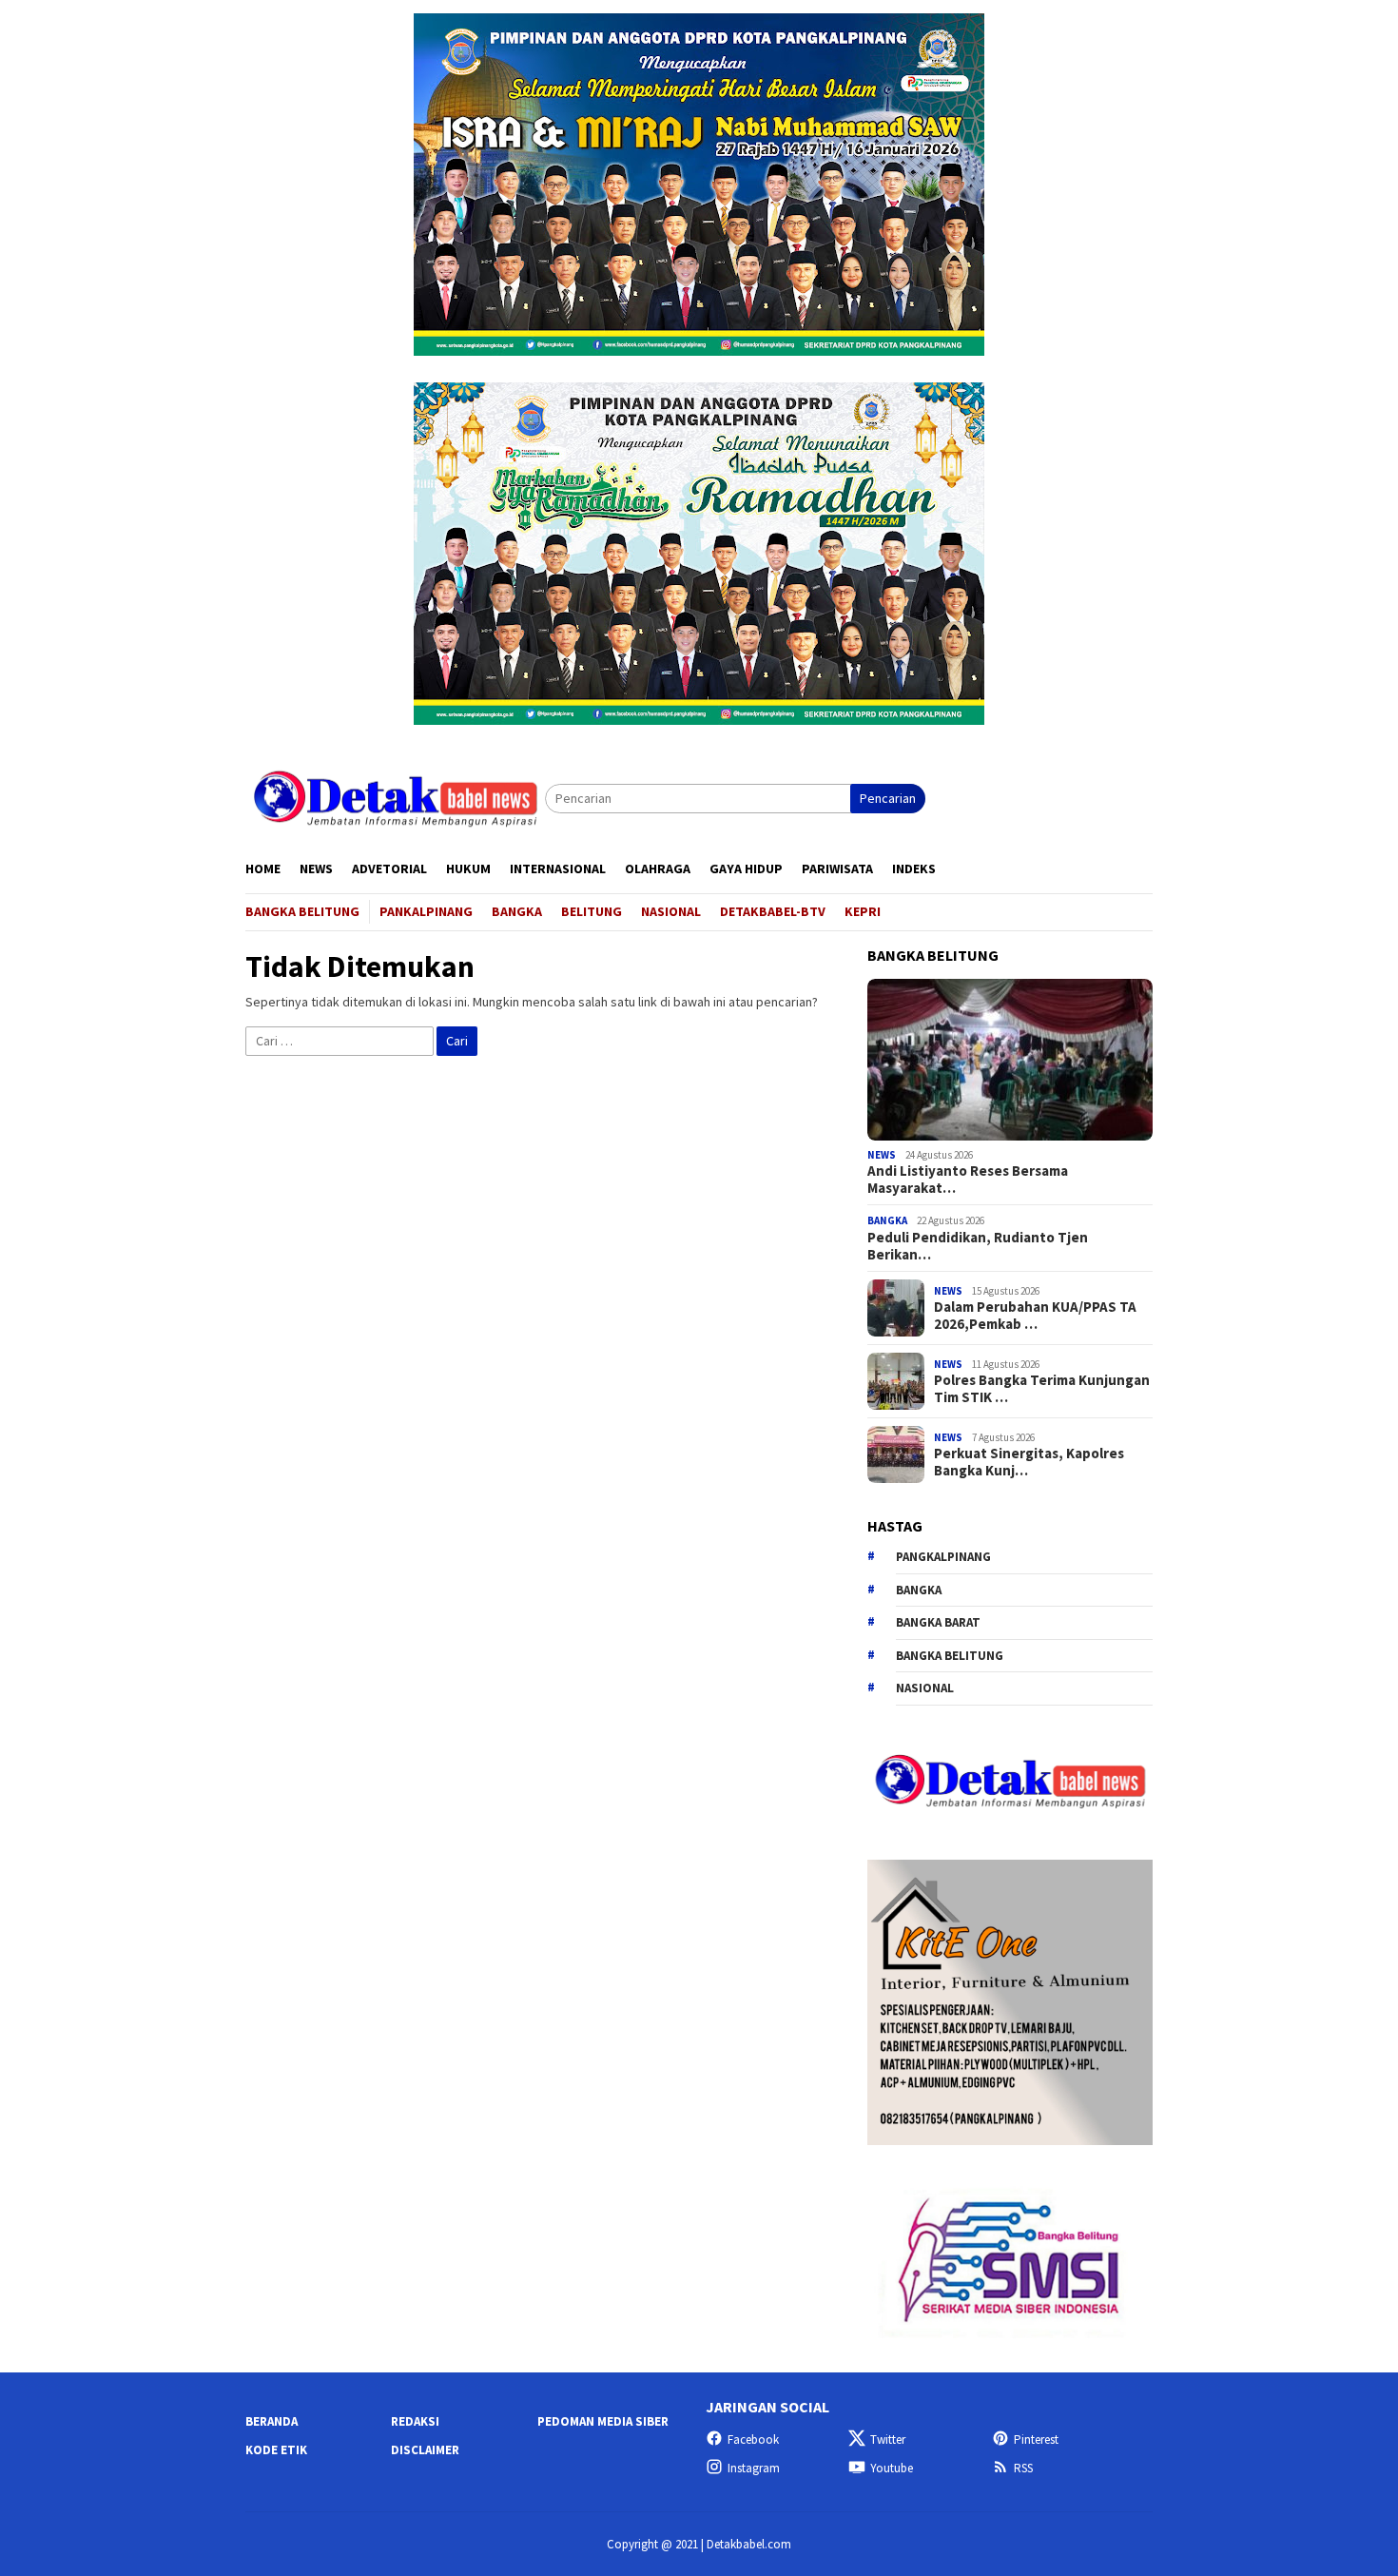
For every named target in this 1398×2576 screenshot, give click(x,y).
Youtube (892, 2468)
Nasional (925, 1688)
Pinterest (1036, 2439)
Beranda (272, 2421)
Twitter (888, 2439)
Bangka (887, 1220)
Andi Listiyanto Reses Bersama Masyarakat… (968, 1180)
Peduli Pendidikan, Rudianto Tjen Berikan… (978, 1246)
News (882, 1155)
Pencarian (888, 798)
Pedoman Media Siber (603, 2421)
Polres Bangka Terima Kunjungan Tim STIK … (1042, 1389)
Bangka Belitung (950, 1656)
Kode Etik (276, 2450)
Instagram (754, 2468)
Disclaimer (425, 2450)
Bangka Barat (938, 1622)
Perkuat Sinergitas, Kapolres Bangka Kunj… (1029, 1462)
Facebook (753, 2439)
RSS (1023, 2468)
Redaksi (415, 2421)
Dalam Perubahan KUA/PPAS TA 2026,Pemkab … (1035, 1316)
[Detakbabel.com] (395, 797)
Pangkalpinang (943, 1557)
